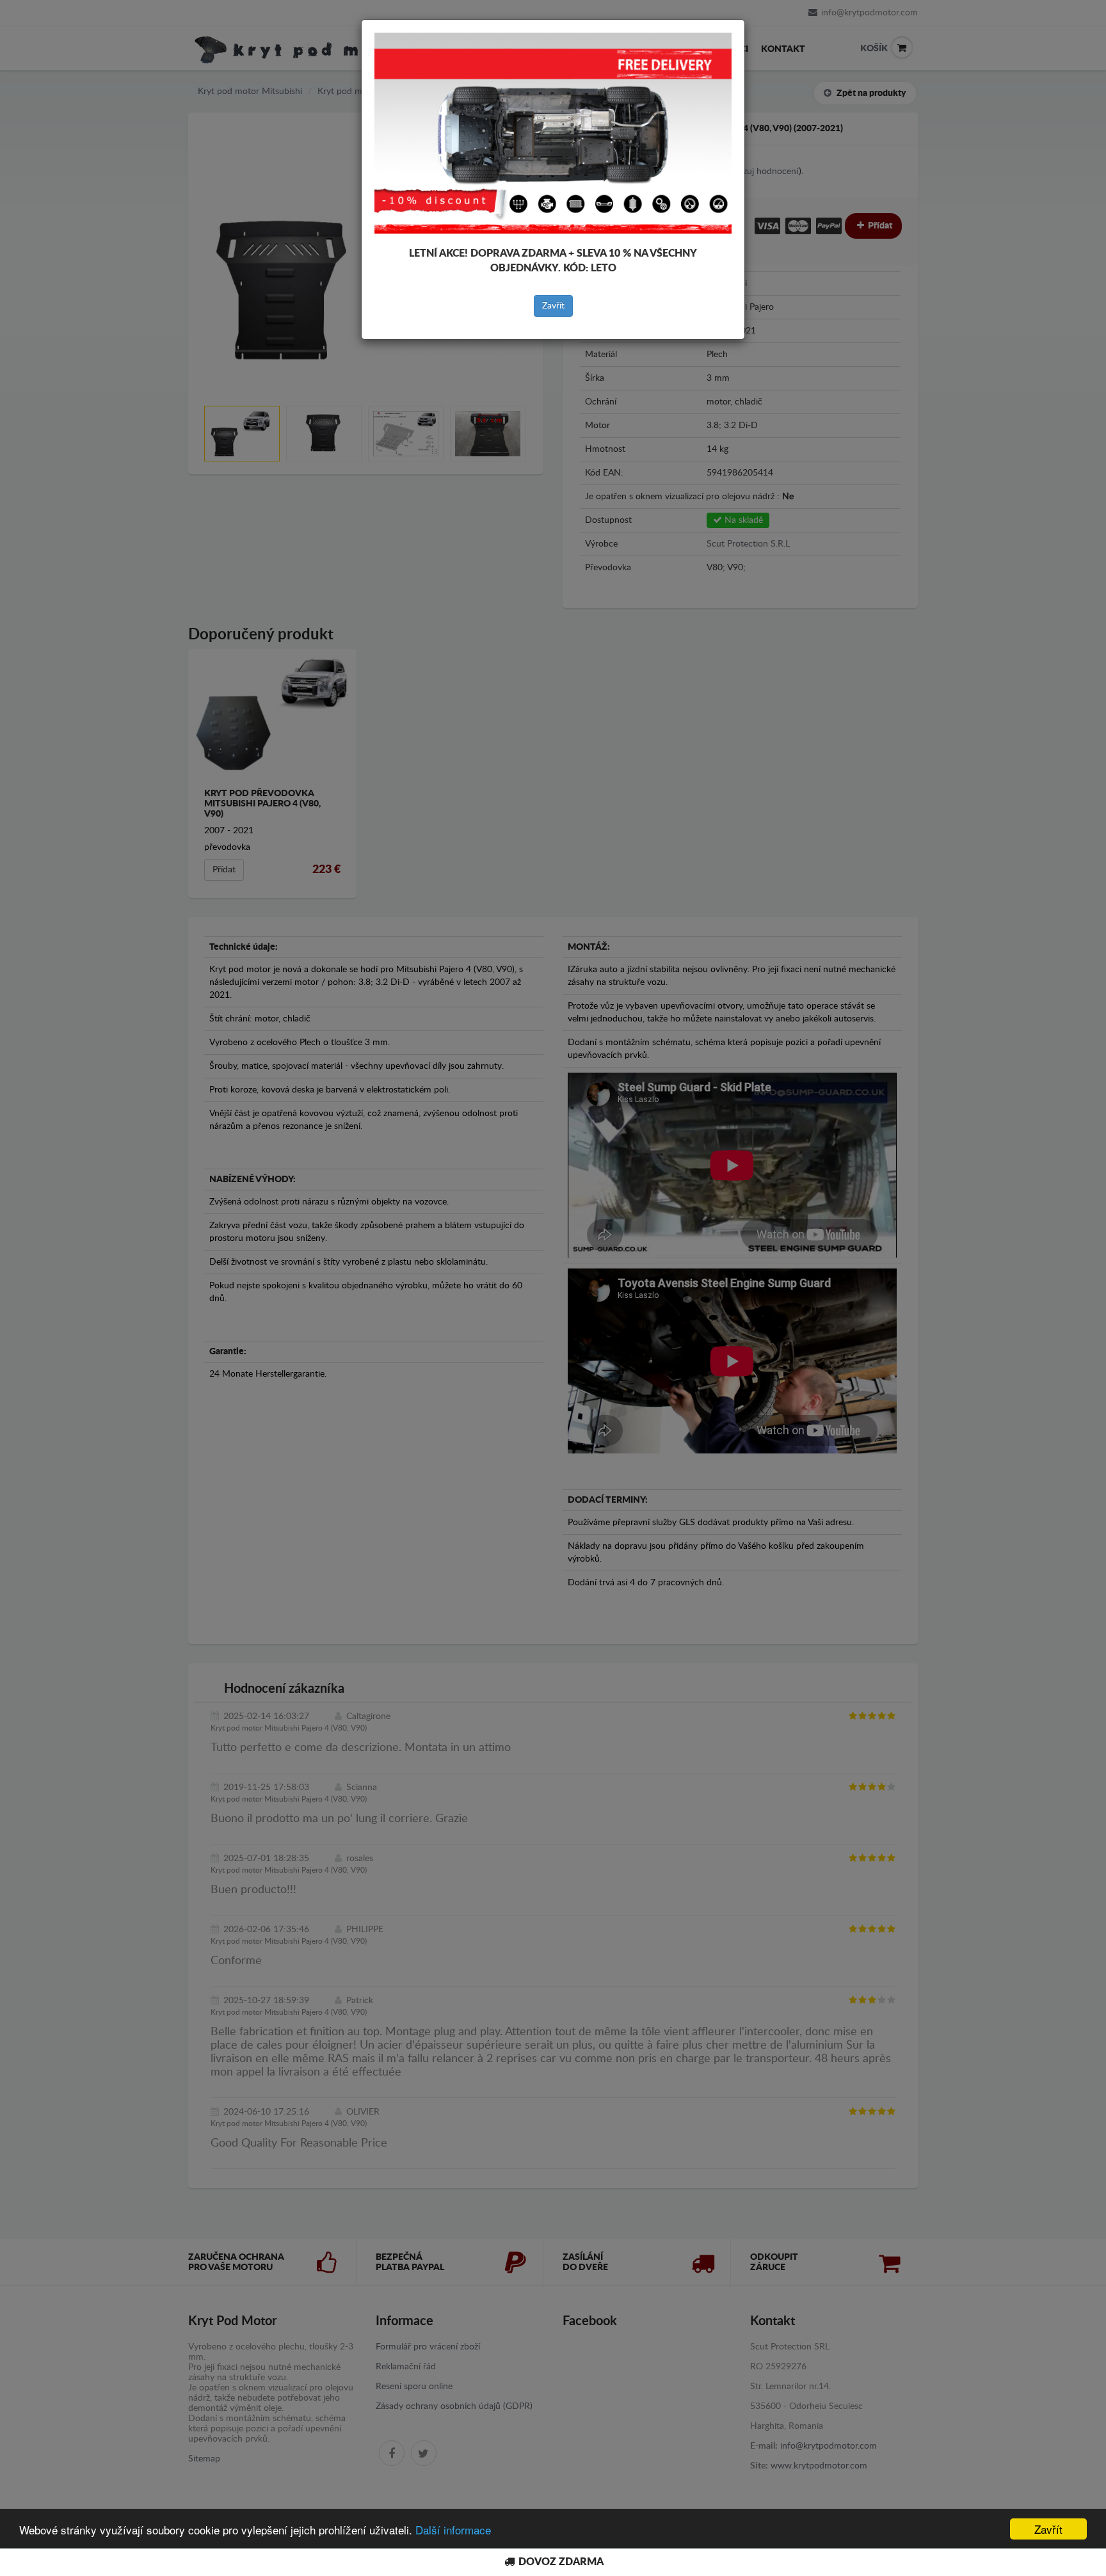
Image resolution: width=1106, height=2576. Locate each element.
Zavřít (553, 306)
